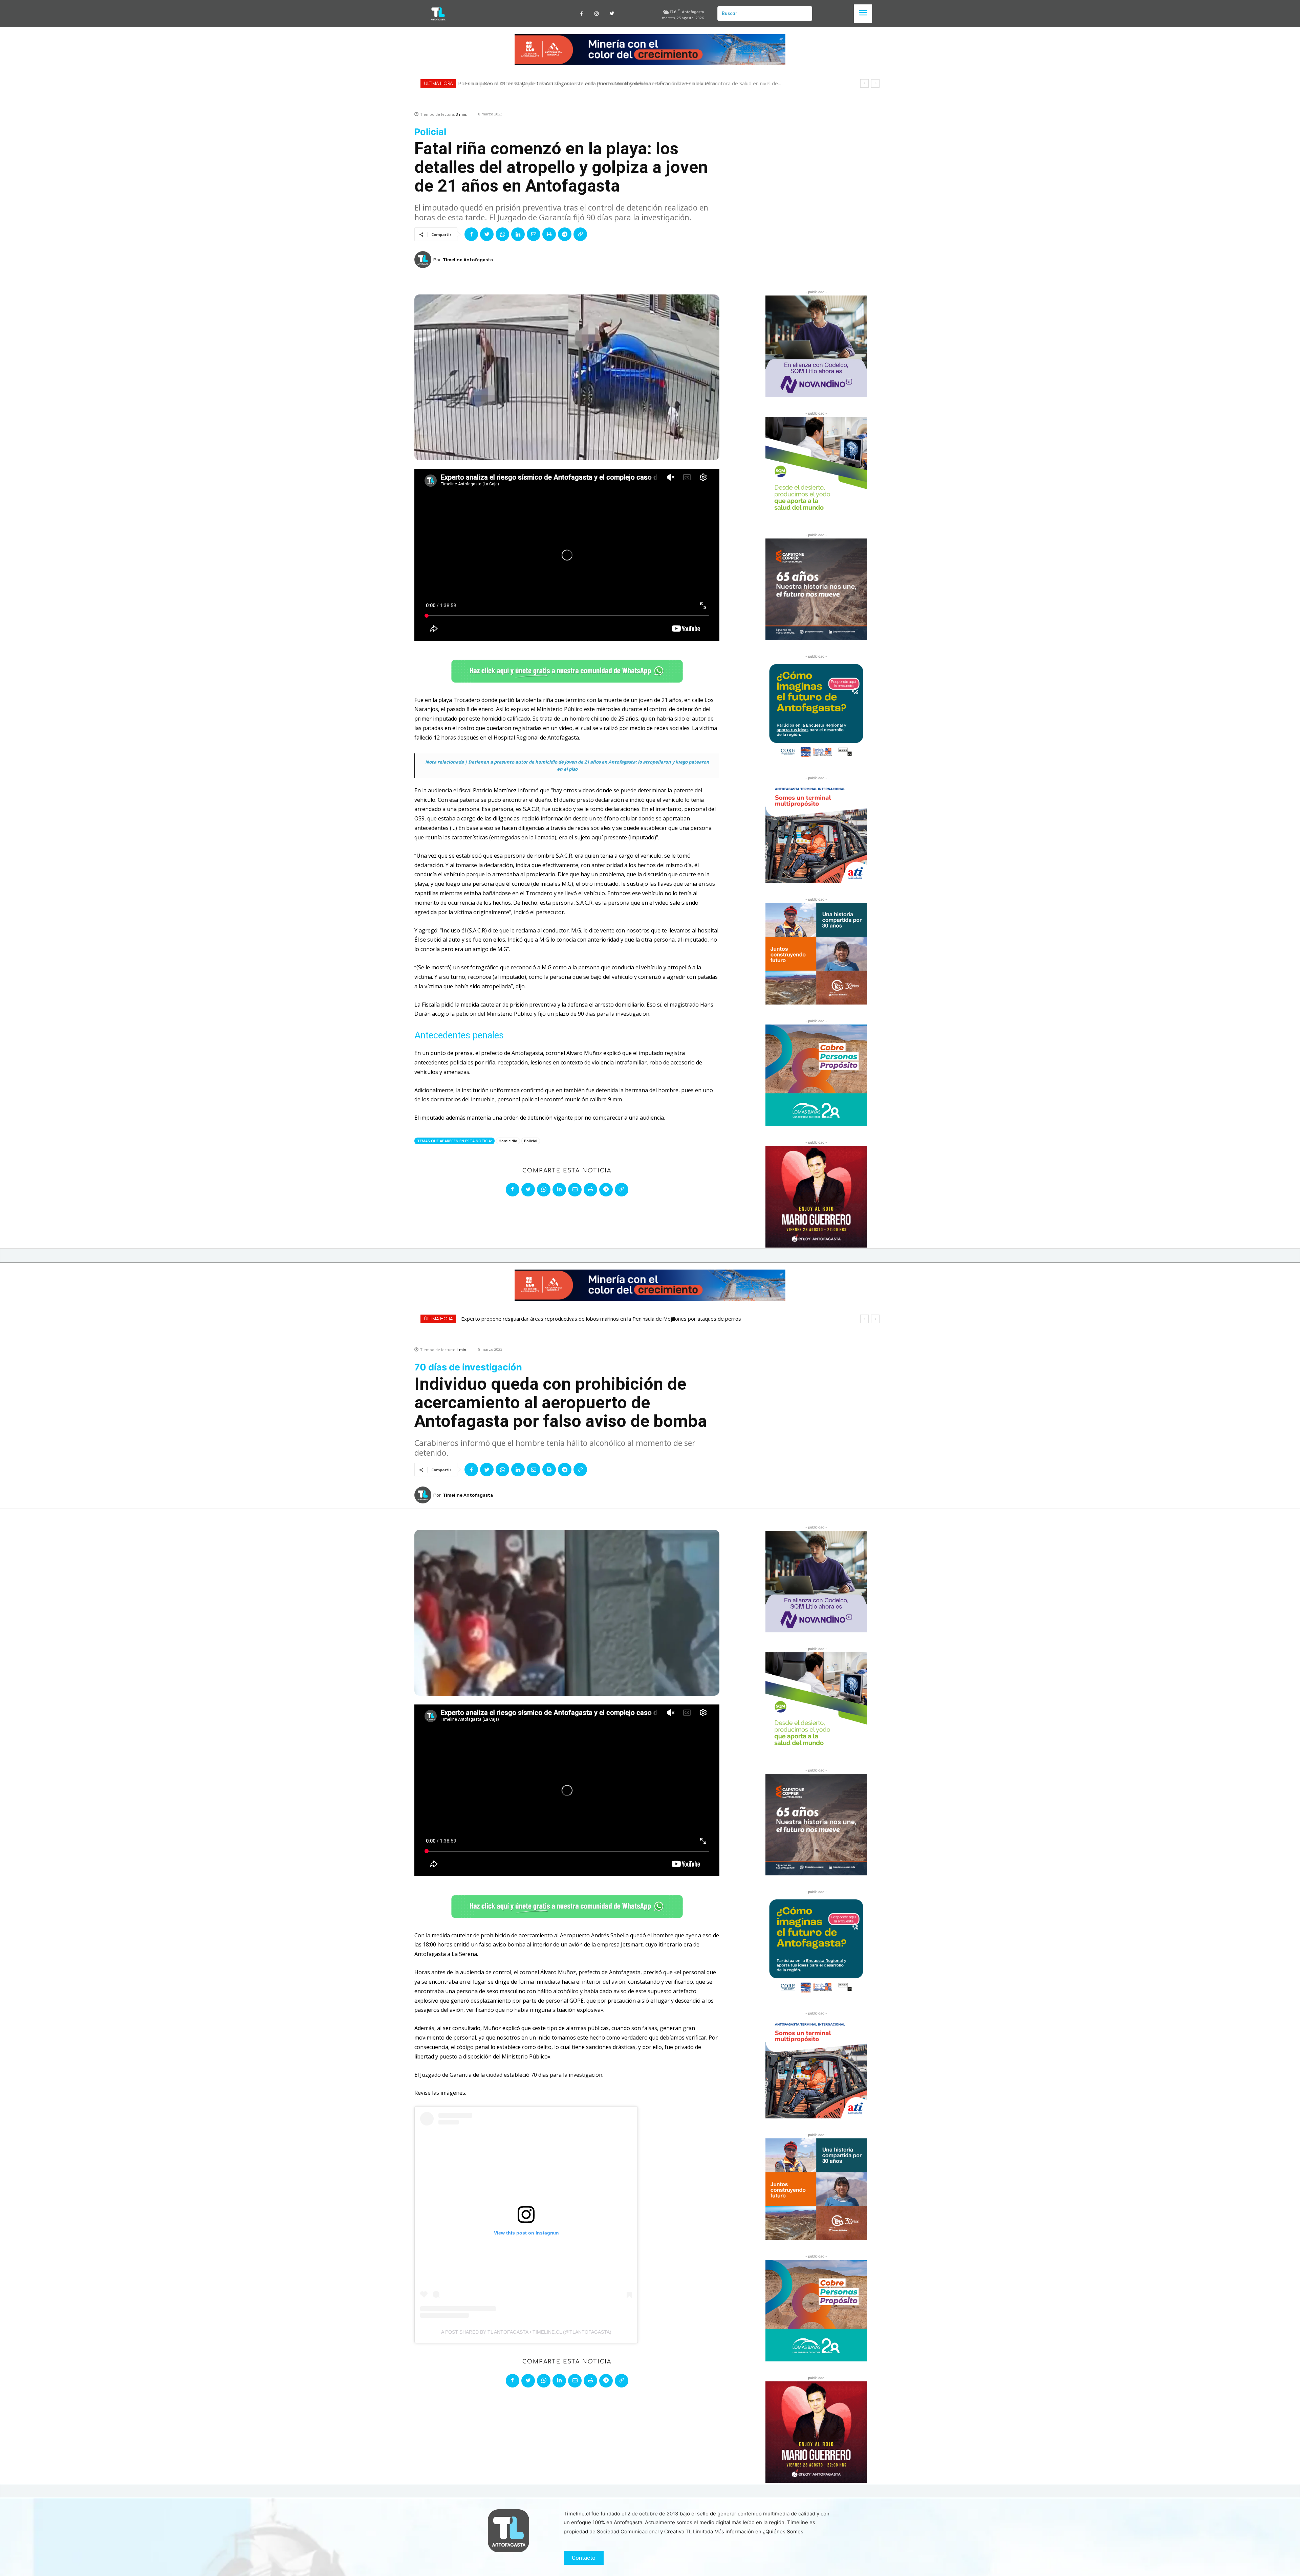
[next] (875, 83)
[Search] (804, 14)
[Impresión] (549, 234)
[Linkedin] (518, 234)
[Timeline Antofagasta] (424, 260)
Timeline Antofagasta (468, 260)
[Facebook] (581, 14)
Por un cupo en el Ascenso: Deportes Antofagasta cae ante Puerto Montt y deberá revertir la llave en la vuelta (590, 83)
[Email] (534, 234)
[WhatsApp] (502, 234)
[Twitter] (612, 14)
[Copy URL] (580, 234)
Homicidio (508, 1141)
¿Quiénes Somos (783, 2531)
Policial (531, 1141)
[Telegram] (565, 234)
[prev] (864, 83)
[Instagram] (597, 14)
